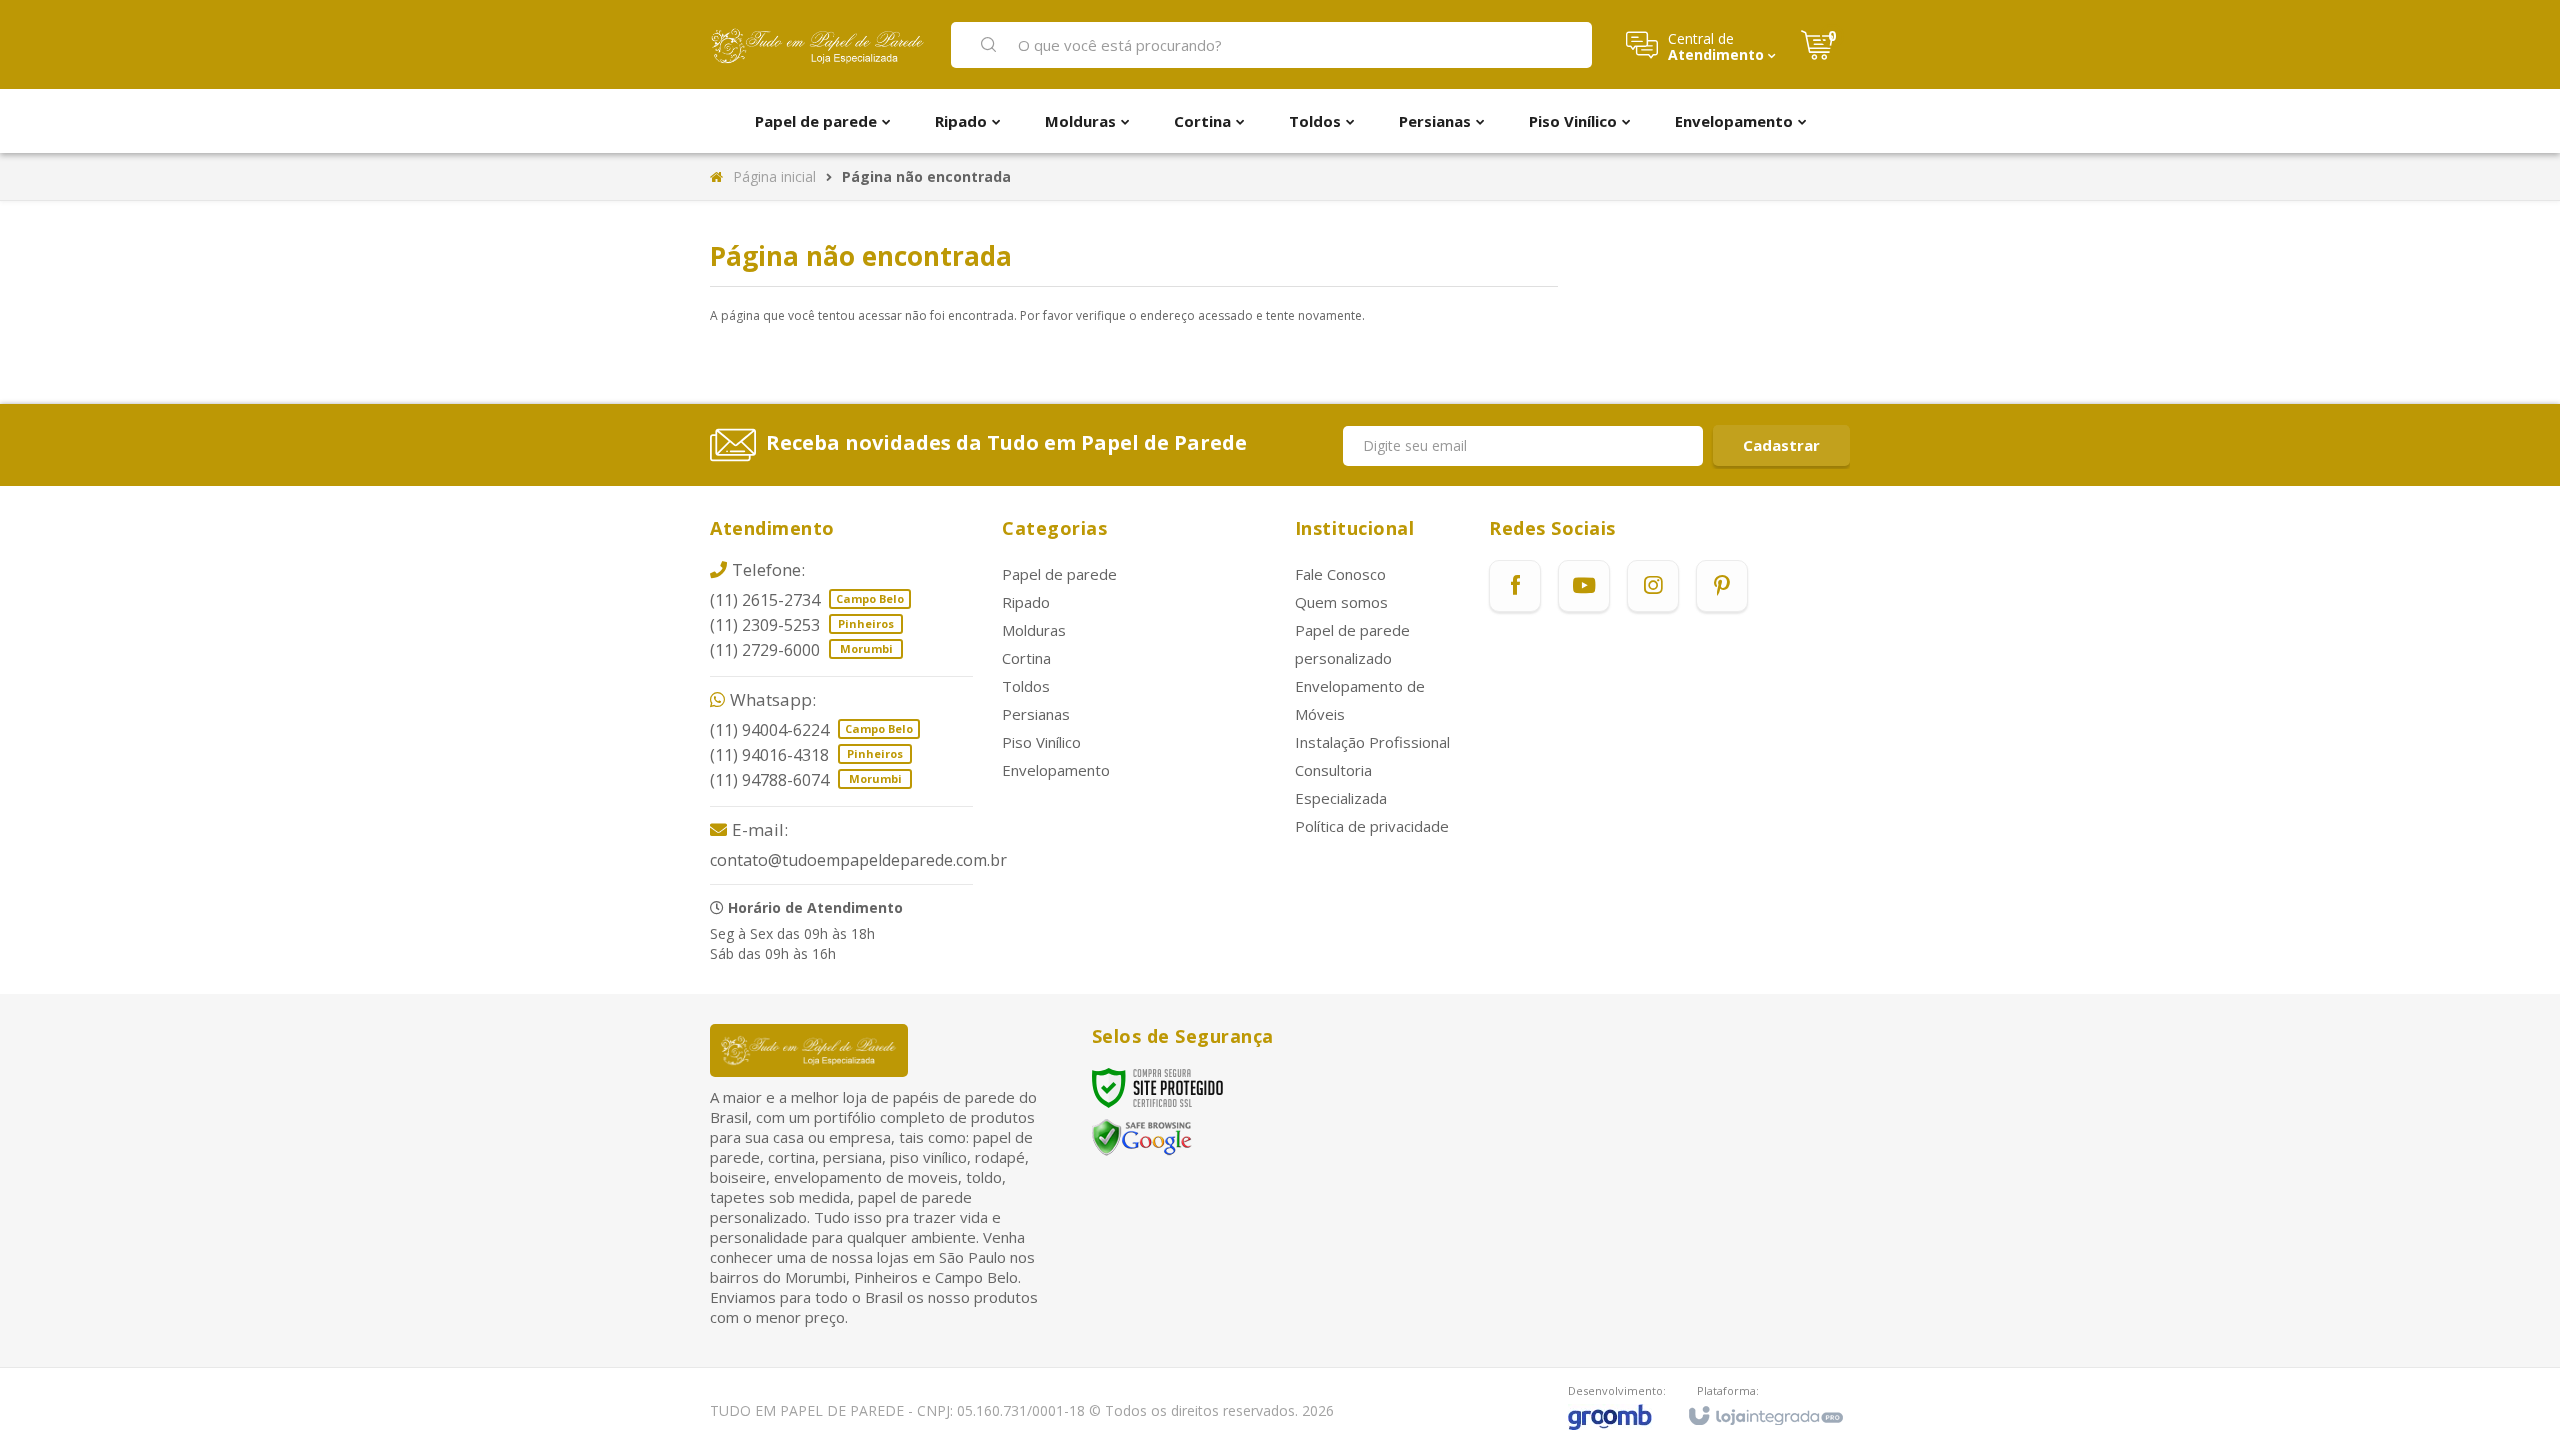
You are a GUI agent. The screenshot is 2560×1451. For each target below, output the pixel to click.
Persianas (1036, 714)
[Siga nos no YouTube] (1584, 586)
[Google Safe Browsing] (1142, 1136)
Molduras (1034, 630)
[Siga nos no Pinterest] (1722, 586)
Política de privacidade (1372, 826)
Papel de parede (1059, 574)
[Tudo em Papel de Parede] (818, 45)
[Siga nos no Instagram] (1653, 586)
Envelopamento (1056, 770)
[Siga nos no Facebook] (1515, 586)
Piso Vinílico (1041, 742)
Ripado (1026, 602)
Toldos (1026, 686)
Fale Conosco (1340, 574)
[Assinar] (1781, 445)
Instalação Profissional (1372, 742)
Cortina (1026, 658)
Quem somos (1341, 602)
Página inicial (774, 176)
